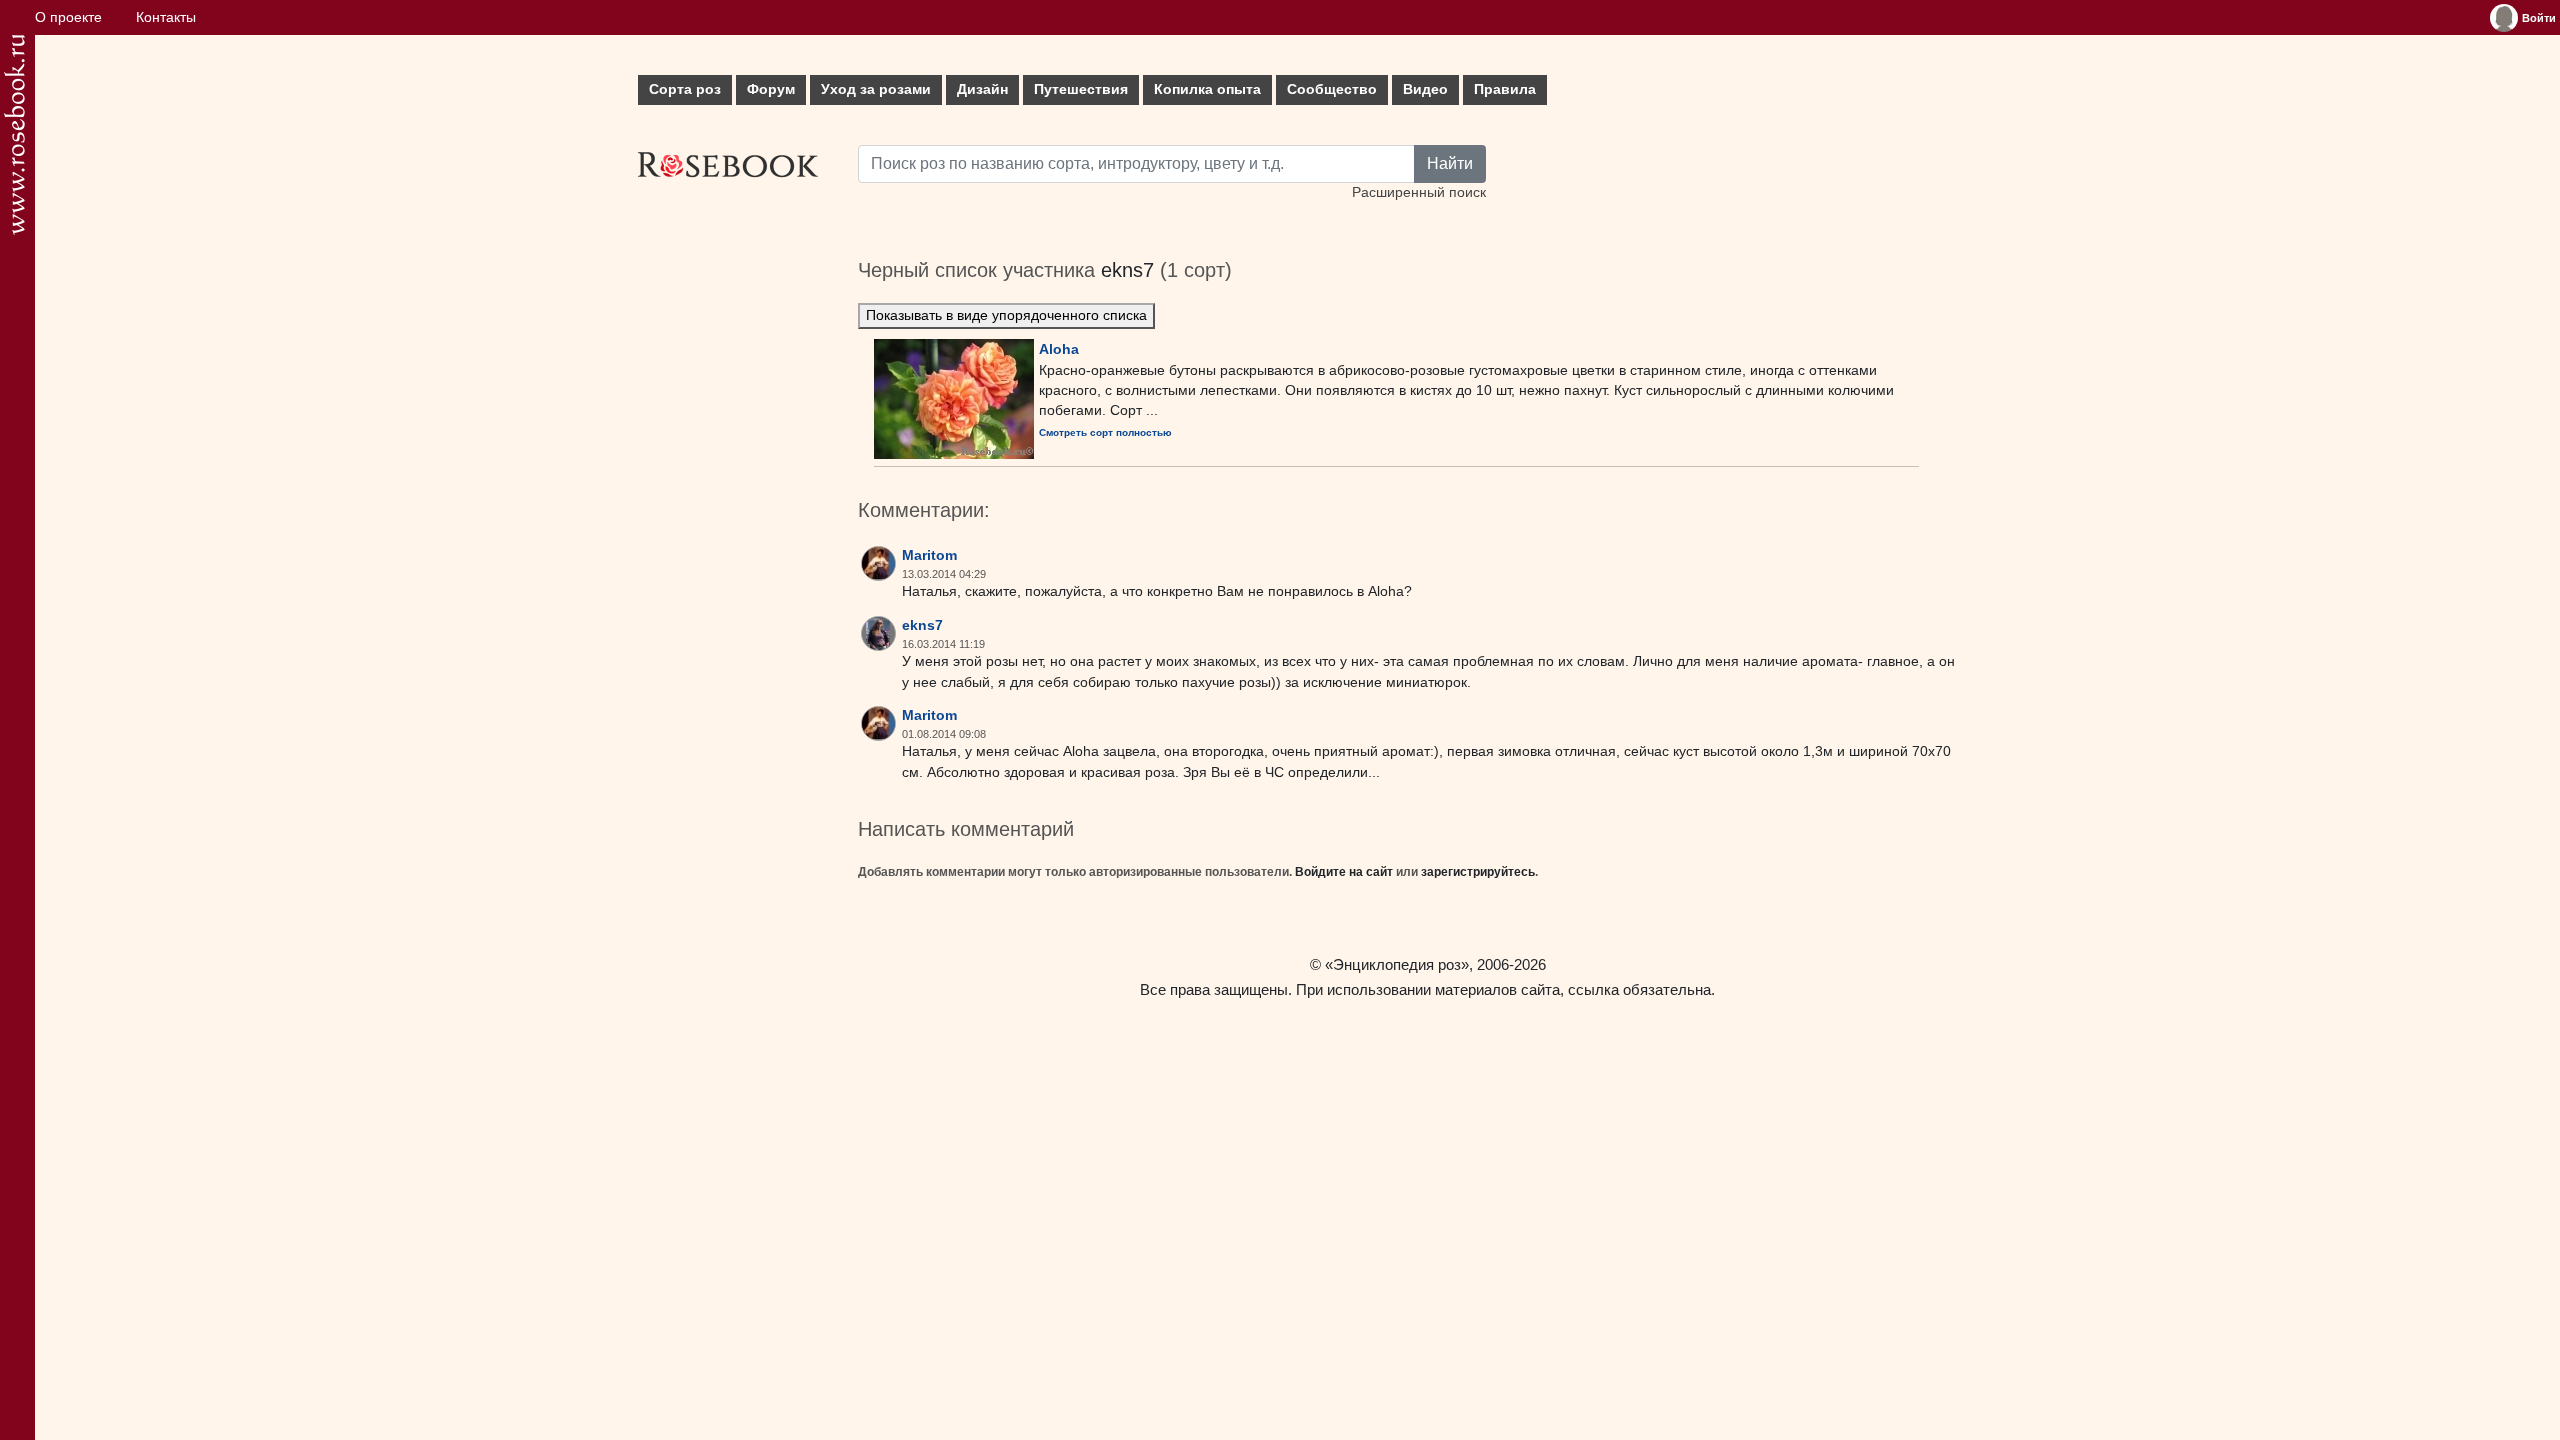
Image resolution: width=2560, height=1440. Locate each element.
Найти (1450, 163)
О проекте (68, 17)
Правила (1505, 89)
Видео (1425, 89)
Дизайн (982, 89)
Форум (771, 89)
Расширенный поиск (1419, 192)
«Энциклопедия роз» (1397, 964)
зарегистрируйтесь (1478, 872)
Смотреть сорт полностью (1105, 432)
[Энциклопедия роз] (14, 134)
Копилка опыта (1207, 89)
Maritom (929, 555)
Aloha (1059, 349)
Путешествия (1081, 89)
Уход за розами (876, 89)
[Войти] (2504, 18)
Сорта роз (685, 89)
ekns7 (1127, 270)
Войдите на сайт (1344, 872)
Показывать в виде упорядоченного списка (1006, 315)
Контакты (166, 17)
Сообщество (1332, 89)
